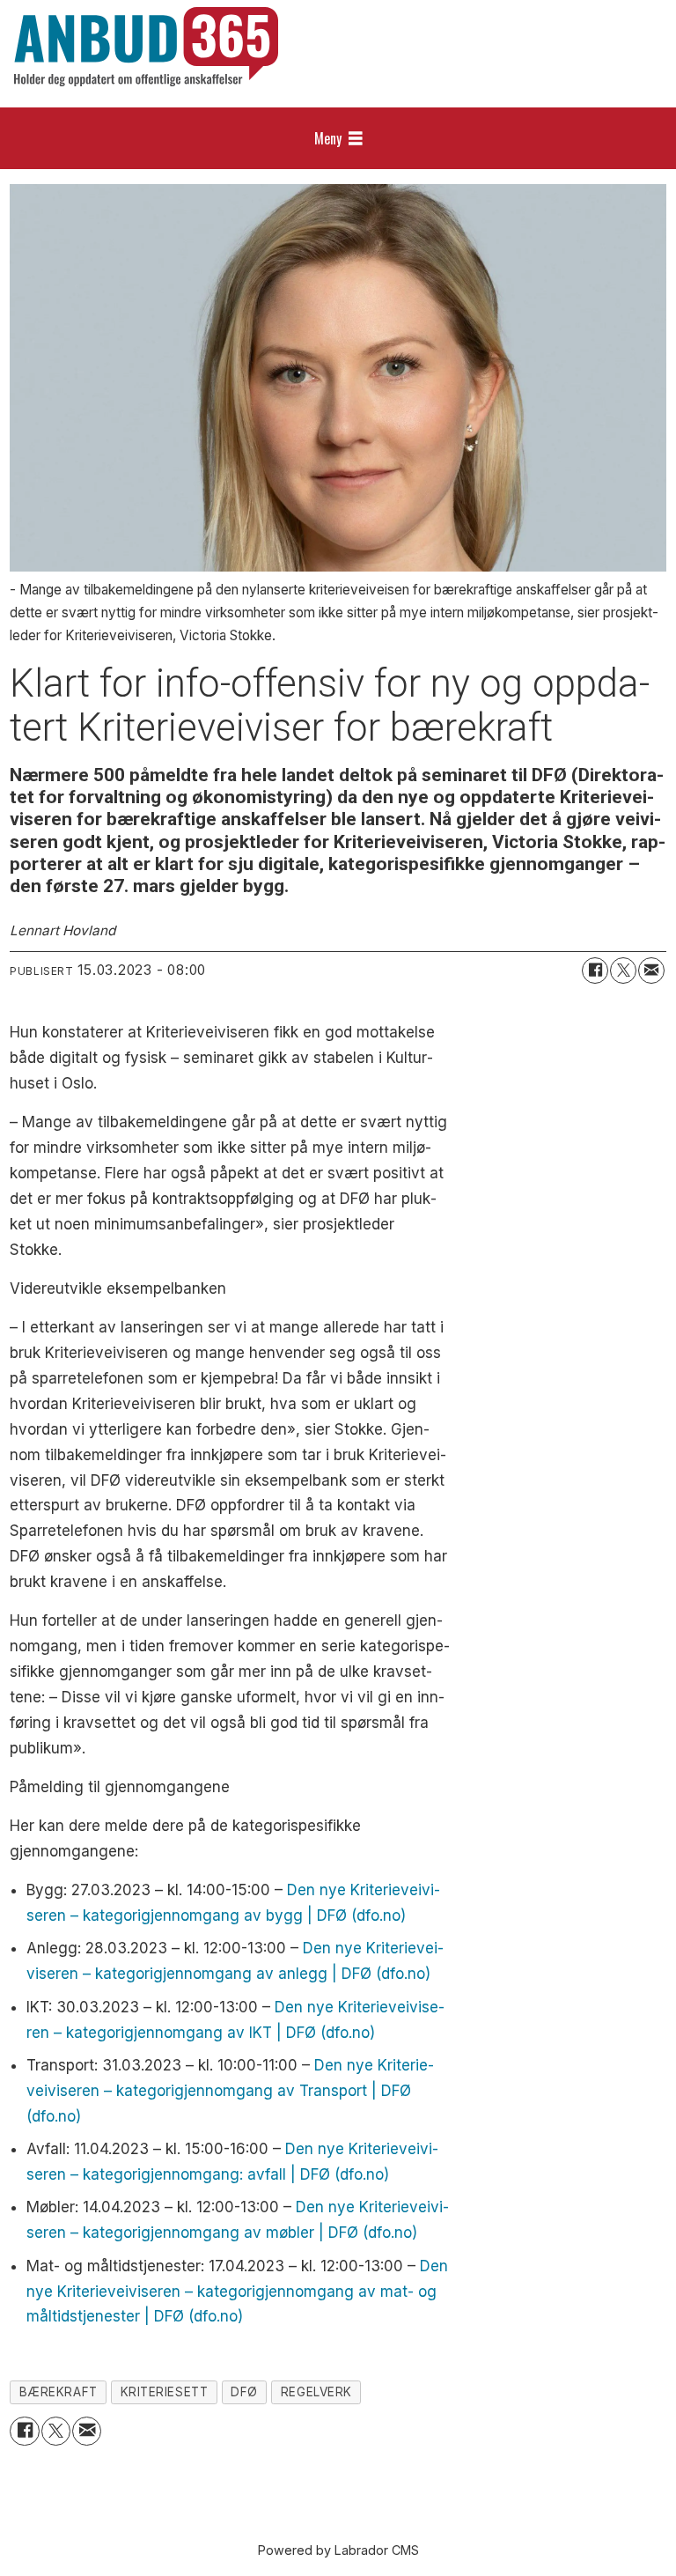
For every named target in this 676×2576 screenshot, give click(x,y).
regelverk (316, 2392)
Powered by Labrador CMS (338, 2550)
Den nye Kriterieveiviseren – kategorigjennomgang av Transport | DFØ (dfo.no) (230, 2091)
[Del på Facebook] (595, 971)
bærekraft (59, 2392)
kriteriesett (165, 2392)
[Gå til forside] (146, 47)
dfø (244, 2392)
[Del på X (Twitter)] (623, 971)
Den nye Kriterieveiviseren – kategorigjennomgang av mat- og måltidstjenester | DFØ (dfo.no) (237, 2292)
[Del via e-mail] (651, 971)
